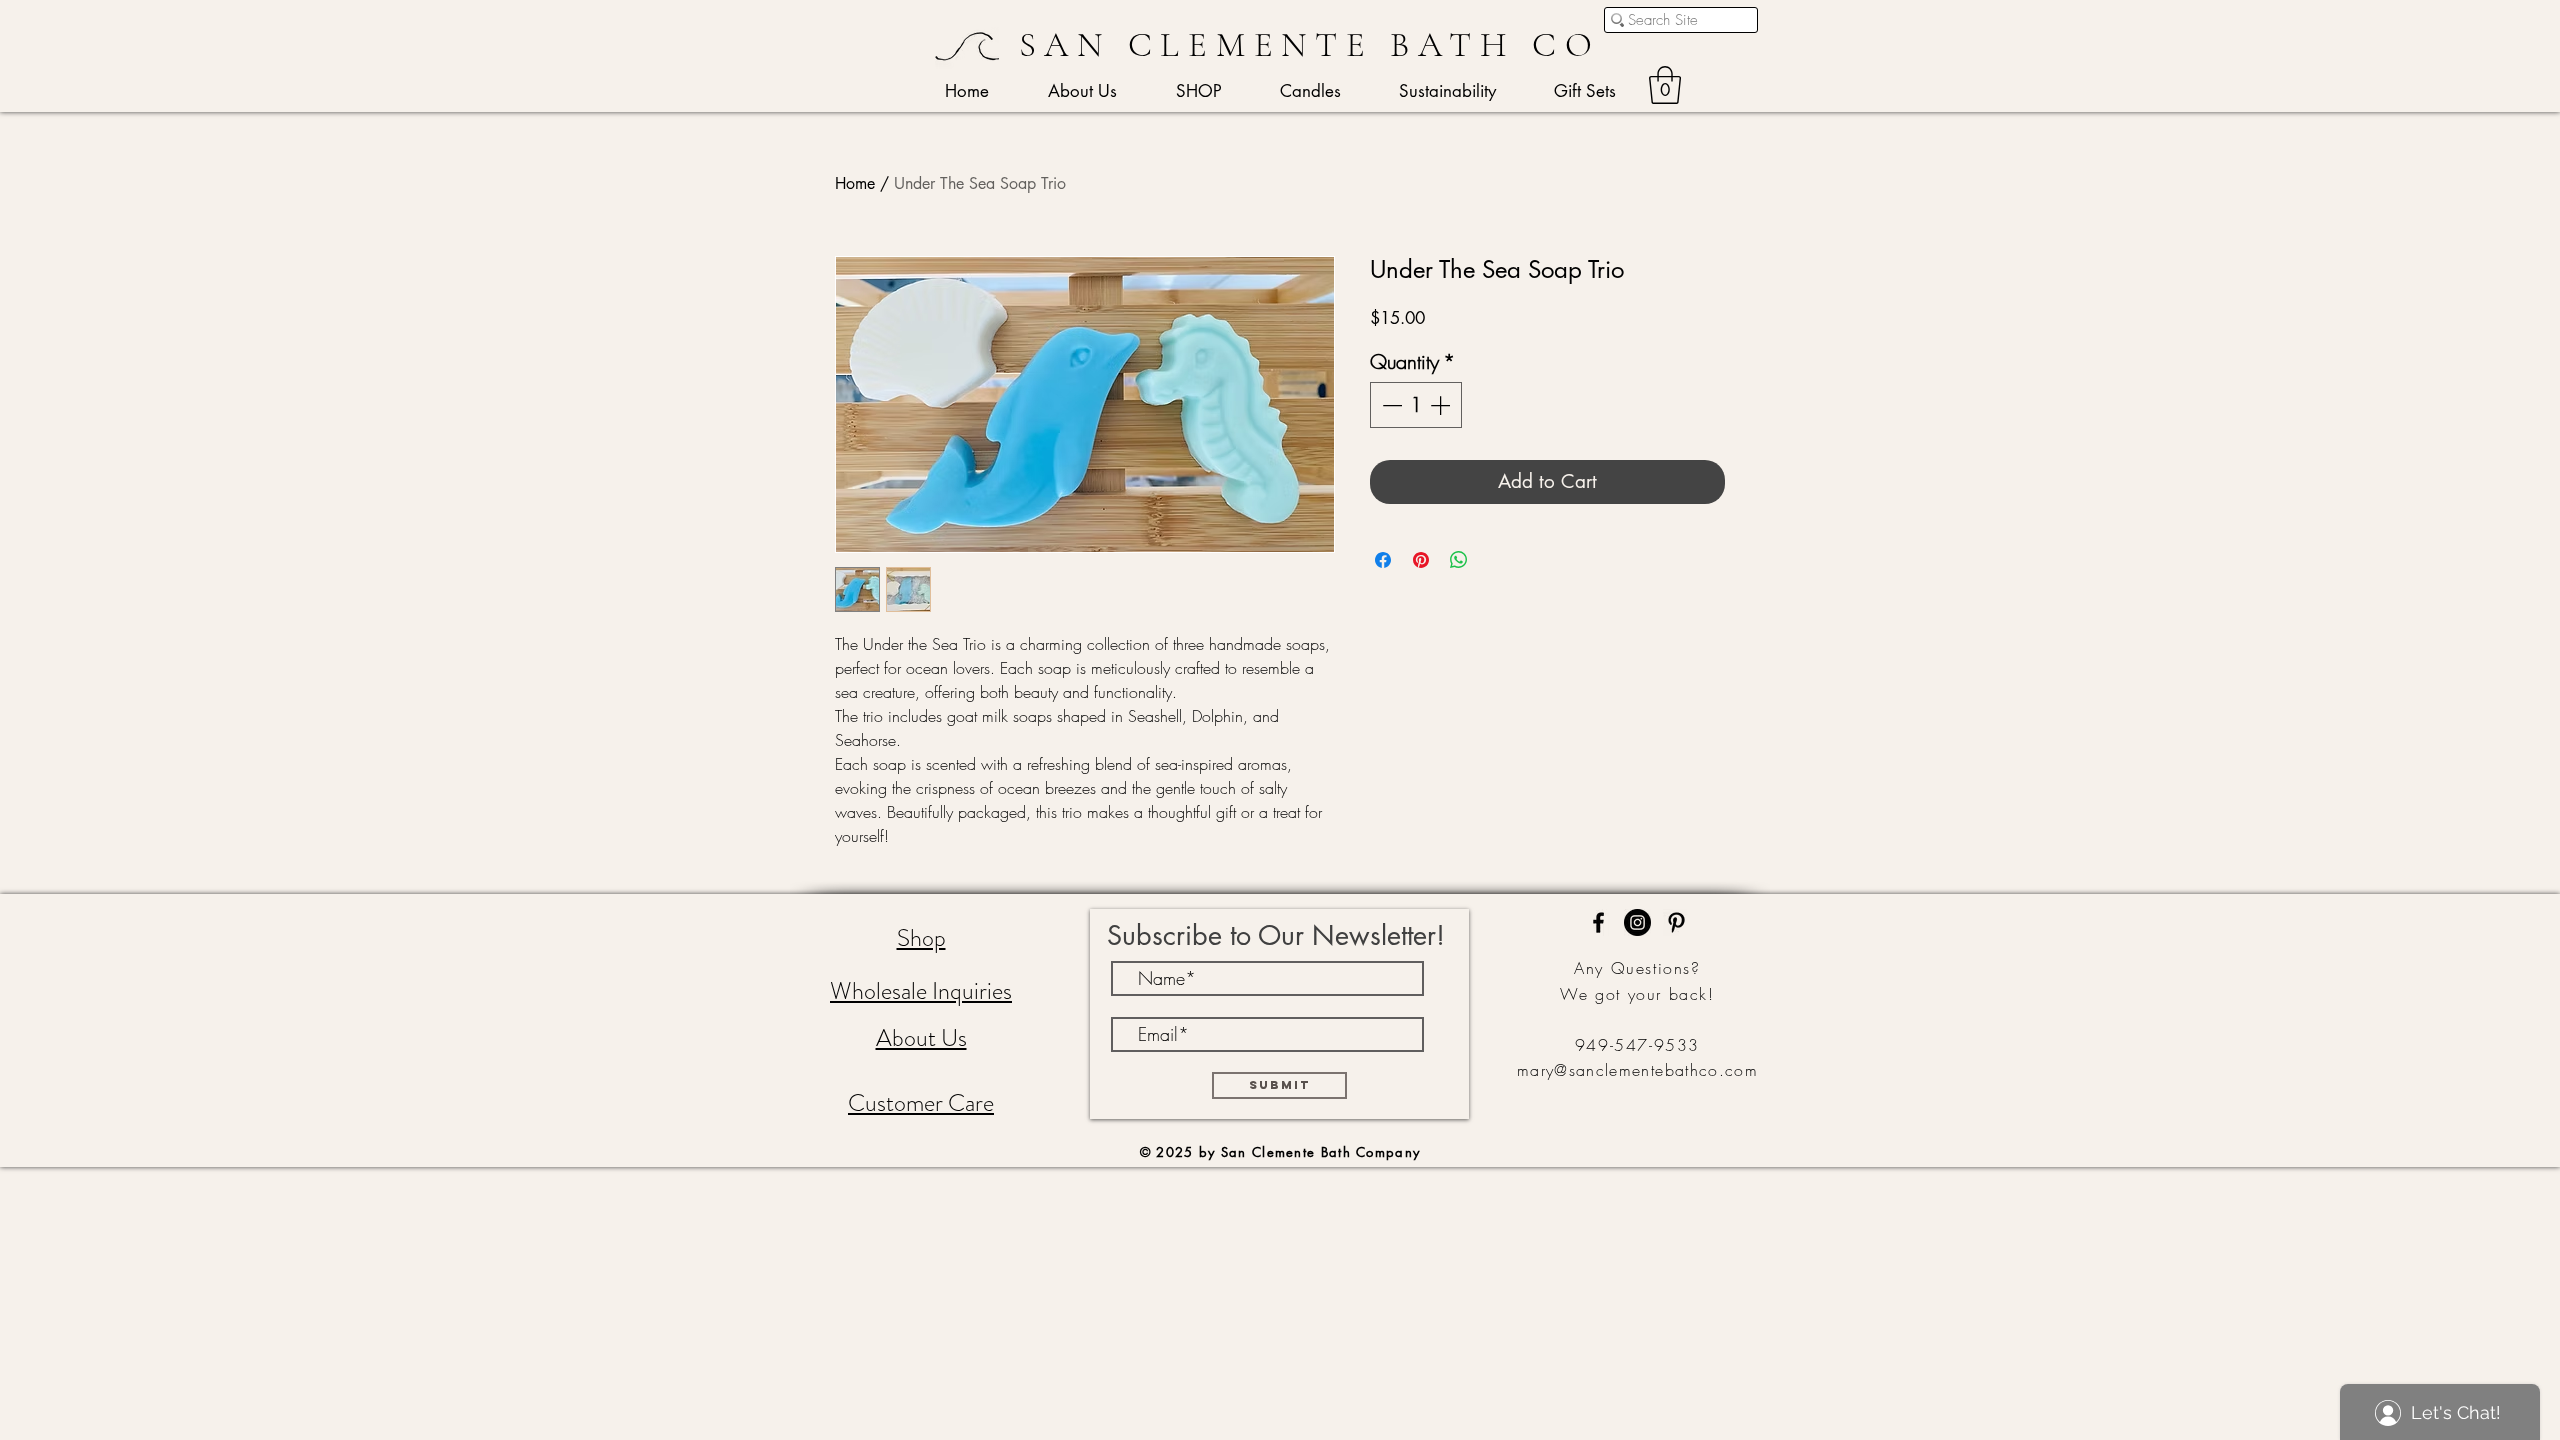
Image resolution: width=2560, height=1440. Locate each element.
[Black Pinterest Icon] (1676, 922)
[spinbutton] (1416, 405)
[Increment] (1442, 405)
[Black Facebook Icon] (1598, 922)
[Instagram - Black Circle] (1637, 922)
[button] (1665, 85)
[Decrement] (1390, 405)
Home (855, 183)
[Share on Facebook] (1383, 560)
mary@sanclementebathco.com (1637, 1070)
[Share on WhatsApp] (1459, 560)
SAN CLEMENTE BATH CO (1310, 45)
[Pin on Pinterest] (1421, 560)
